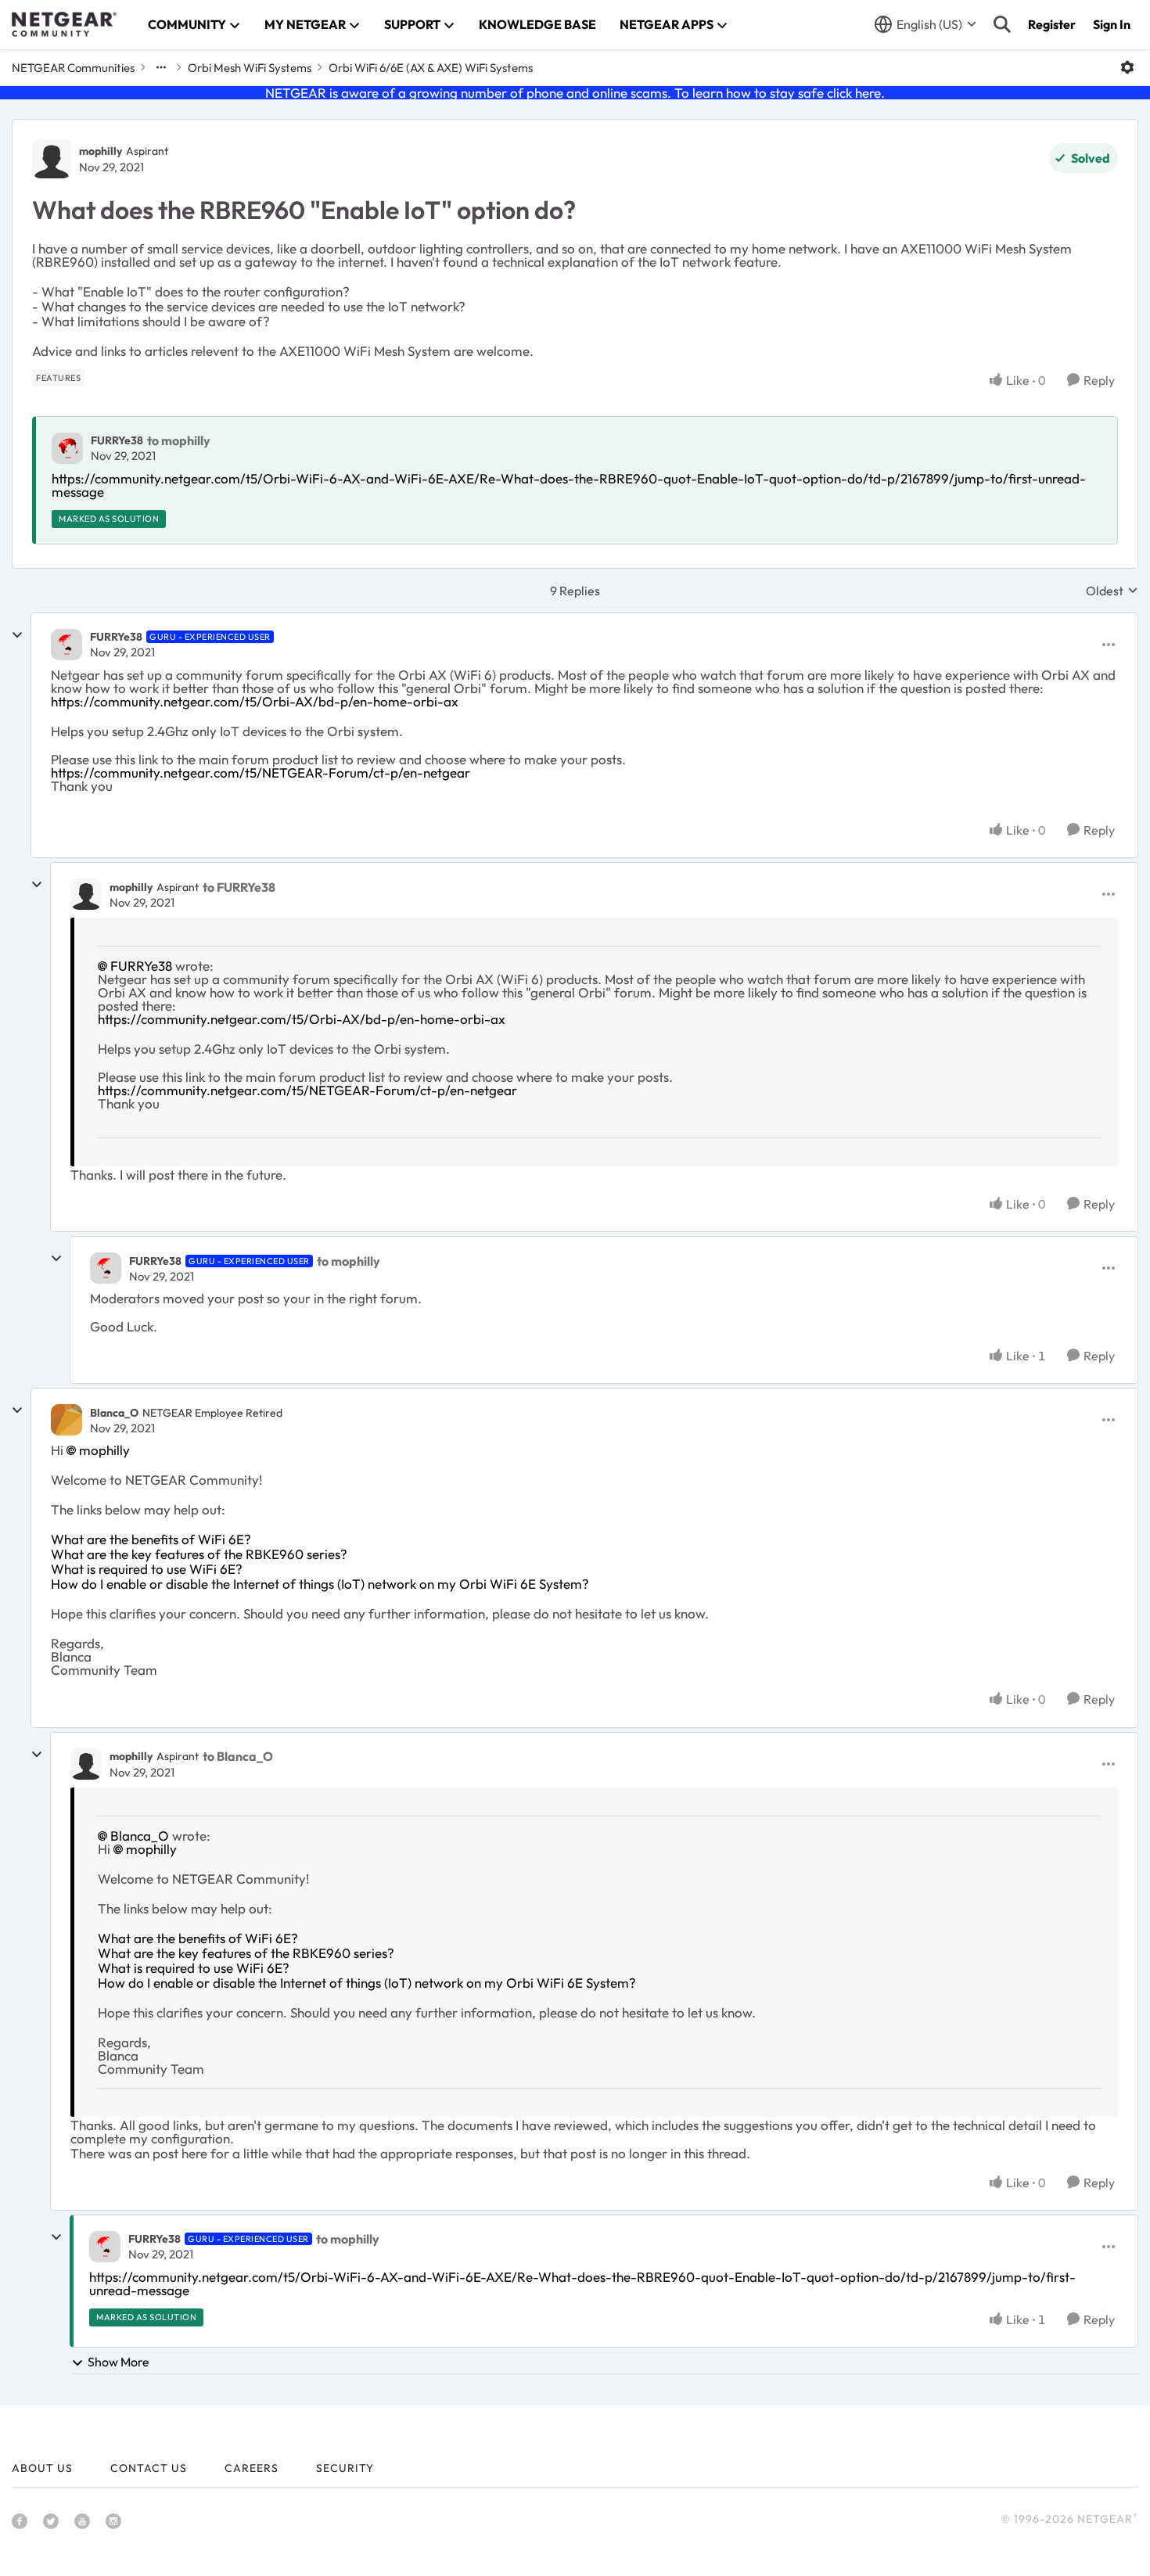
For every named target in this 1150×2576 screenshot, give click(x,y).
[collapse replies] (17, 635)
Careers (252, 2468)
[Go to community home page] (64, 24)
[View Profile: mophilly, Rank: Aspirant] (52, 159)
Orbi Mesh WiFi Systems (250, 68)
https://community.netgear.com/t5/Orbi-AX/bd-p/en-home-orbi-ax (255, 701)
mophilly (101, 151)
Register (1052, 24)
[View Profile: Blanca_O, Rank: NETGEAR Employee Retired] (66, 1420)
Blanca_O (114, 1413)
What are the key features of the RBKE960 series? (199, 1554)
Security (345, 2468)
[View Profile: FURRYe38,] (67, 448)
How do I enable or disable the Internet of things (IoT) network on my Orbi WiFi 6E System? (320, 1584)
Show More (119, 2362)
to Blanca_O (238, 1756)
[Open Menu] (1127, 67)
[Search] (1002, 24)
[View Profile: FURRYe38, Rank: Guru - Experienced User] (66, 645)
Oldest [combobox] (1112, 591)
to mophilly (179, 440)
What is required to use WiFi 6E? (147, 1569)
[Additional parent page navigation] (161, 67)
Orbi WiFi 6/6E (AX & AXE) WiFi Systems (431, 68)
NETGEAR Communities (73, 68)
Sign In (1112, 24)
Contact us (149, 2468)
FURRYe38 (117, 440)
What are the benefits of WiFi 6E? (151, 1539)
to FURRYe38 (239, 887)
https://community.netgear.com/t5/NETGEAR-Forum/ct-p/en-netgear (261, 772)
